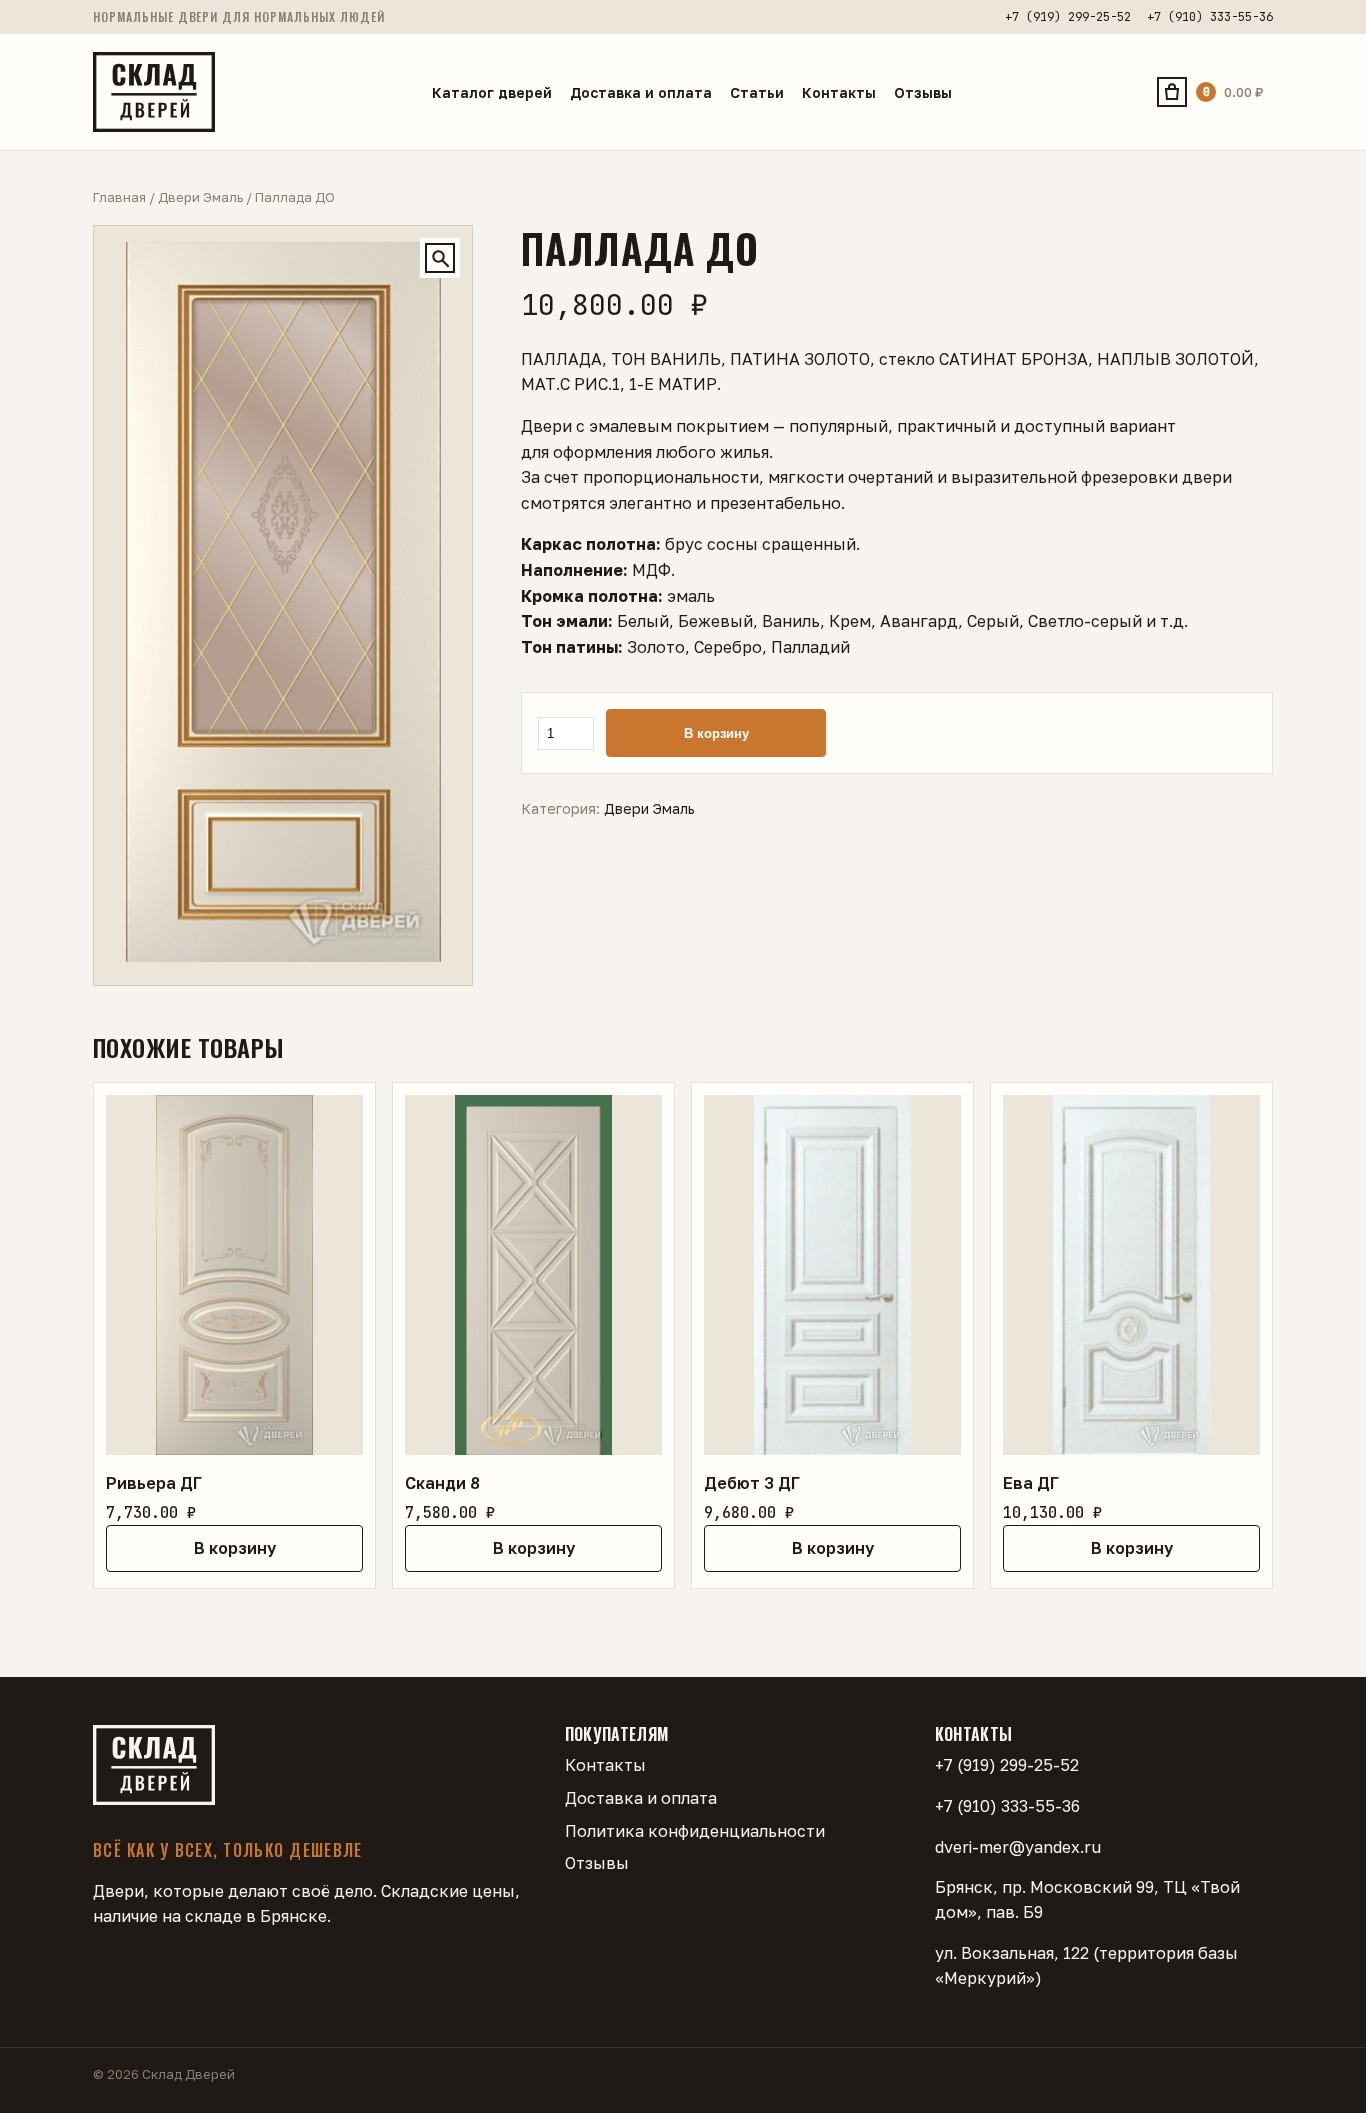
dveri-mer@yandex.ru (1018, 1847)
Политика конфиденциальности (695, 1831)
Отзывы (923, 92)
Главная (119, 197)
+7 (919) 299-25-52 (1068, 17)
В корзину (716, 733)
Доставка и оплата (641, 92)
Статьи (757, 92)
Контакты (839, 92)
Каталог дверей (492, 92)
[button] (440, 258)
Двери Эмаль (200, 197)
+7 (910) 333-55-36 (1210, 17)
